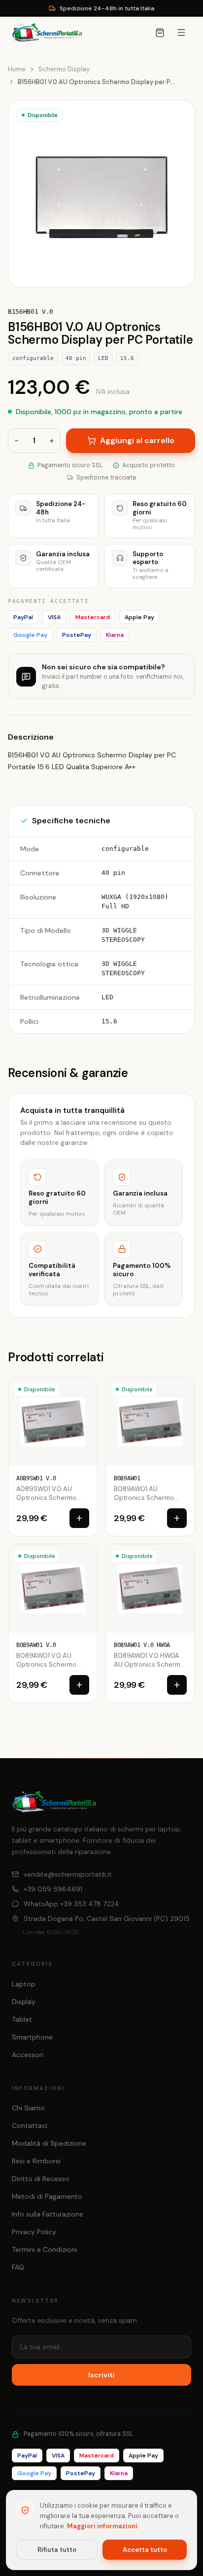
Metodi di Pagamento (47, 2196)
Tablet (22, 2019)
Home (17, 69)
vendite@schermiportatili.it (68, 1874)
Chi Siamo (28, 2108)
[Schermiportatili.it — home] (47, 32)
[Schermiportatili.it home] (54, 1802)
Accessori (28, 2055)
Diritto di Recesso (41, 2179)
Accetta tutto (145, 2550)
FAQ (18, 2267)
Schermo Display (64, 69)
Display (24, 2002)
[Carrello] (160, 33)
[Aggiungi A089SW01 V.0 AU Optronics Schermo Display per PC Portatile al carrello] (79, 1518)
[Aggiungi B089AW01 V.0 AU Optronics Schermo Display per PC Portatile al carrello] (79, 1685)
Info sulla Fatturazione (48, 2214)
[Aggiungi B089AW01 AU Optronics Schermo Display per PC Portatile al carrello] (177, 1518)
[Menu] (181, 32)
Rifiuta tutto (57, 2550)
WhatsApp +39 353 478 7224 (71, 1904)
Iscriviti (101, 2375)
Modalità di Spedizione (49, 2143)
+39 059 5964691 (53, 1889)
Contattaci (30, 2126)
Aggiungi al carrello (137, 440)
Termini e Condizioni (44, 2249)
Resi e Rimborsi (36, 2161)
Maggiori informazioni (102, 2526)
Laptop (24, 1984)
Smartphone (32, 2037)
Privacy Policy (34, 2232)
